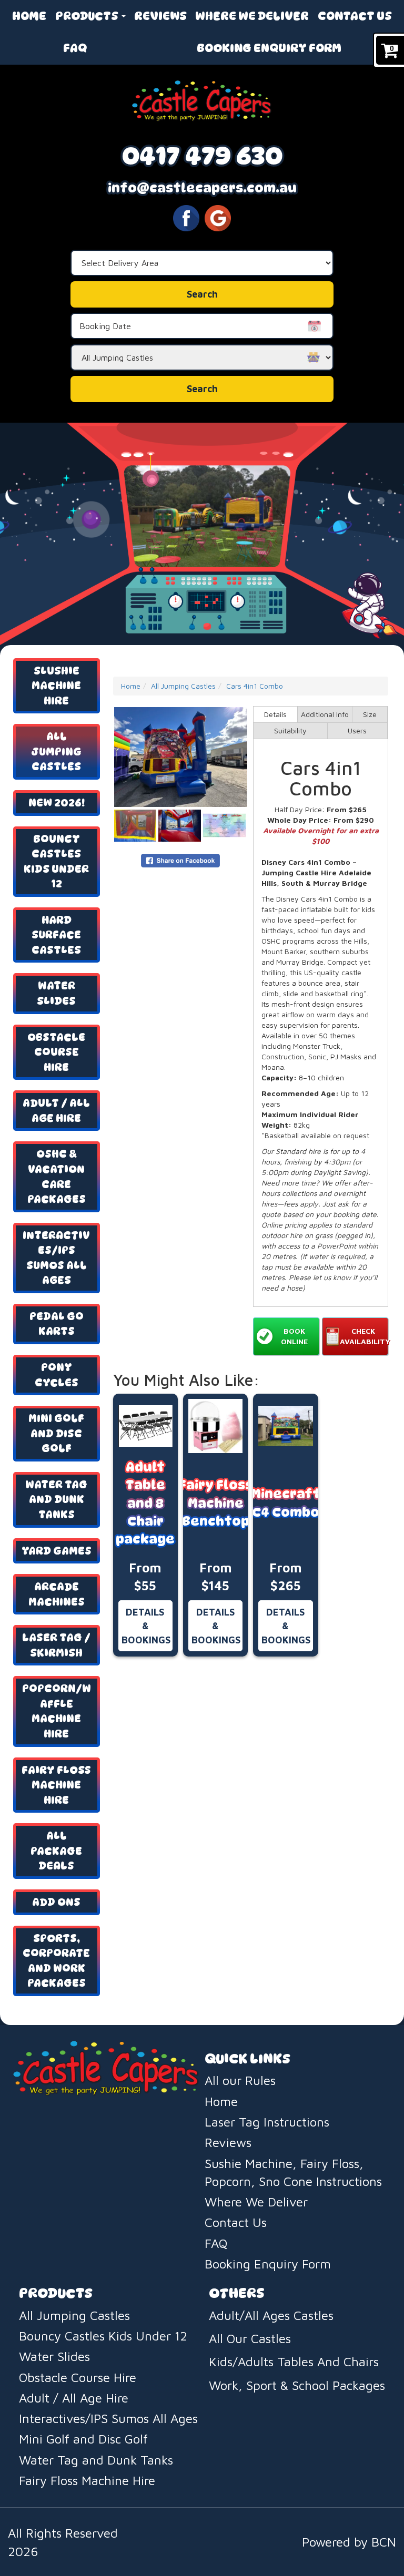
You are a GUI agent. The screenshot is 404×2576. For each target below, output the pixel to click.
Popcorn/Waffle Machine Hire (57, 1711)
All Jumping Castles (56, 752)
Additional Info (325, 714)
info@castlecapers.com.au (202, 188)
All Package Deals (56, 1851)
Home (29, 16)
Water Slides (56, 993)
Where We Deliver (252, 16)
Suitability (290, 730)
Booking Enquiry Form (269, 48)
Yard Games (57, 1551)
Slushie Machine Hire (56, 686)
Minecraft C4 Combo (286, 1503)
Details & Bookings (146, 1626)
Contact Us (355, 16)
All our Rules (240, 2080)
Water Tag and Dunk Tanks (56, 1500)
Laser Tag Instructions (267, 2122)
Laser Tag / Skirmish (56, 1645)
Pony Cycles (57, 1375)
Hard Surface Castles (56, 935)
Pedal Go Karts (57, 1324)
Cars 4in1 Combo (255, 686)
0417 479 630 (202, 155)
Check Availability (364, 1336)
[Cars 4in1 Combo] (181, 757)
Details (275, 714)
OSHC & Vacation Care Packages (57, 1177)
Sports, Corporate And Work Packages (56, 1961)
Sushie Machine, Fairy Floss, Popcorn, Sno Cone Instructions (293, 2172)
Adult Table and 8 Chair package (145, 1503)
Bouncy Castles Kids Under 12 (56, 862)
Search (202, 389)
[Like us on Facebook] (186, 217)
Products (88, 16)
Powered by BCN (349, 2542)
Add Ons (56, 1902)
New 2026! (57, 803)
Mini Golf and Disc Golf (56, 1433)
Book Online (294, 1336)
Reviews (160, 16)
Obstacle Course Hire (56, 1052)
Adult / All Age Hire (56, 1111)
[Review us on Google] (218, 217)
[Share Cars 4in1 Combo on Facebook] (180, 859)
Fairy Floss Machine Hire (56, 1785)
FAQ (75, 48)
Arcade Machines (57, 1594)
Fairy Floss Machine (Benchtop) (216, 1503)
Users (357, 730)
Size (370, 714)
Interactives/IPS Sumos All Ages (56, 1258)
